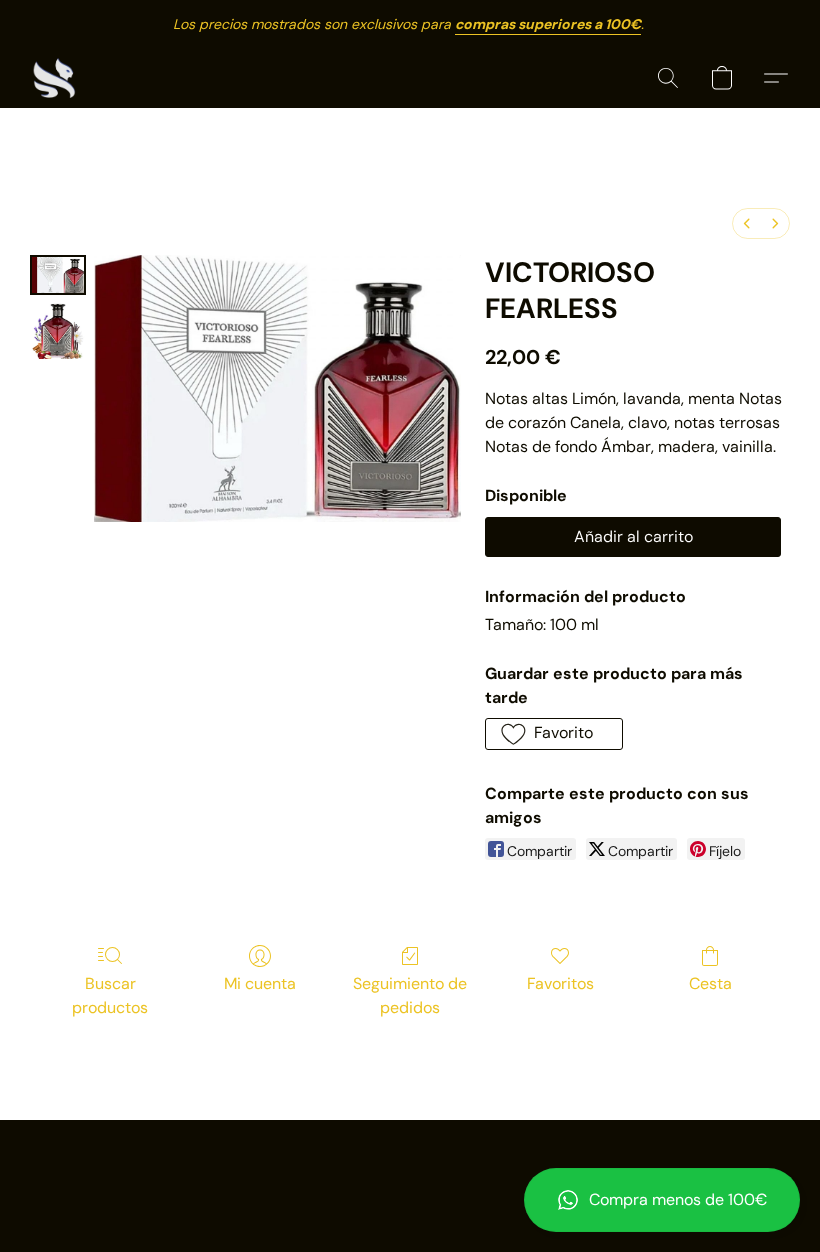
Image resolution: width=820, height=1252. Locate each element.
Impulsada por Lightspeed (410, 1198)
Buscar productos (110, 995)
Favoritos (560, 983)
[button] (662, 1200)
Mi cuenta (260, 983)
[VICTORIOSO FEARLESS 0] (58, 275)
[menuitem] (747, 223)
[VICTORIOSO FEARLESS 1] (58, 331)
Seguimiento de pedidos (410, 995)
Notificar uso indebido (410, 1164)
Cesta (710, 983)
